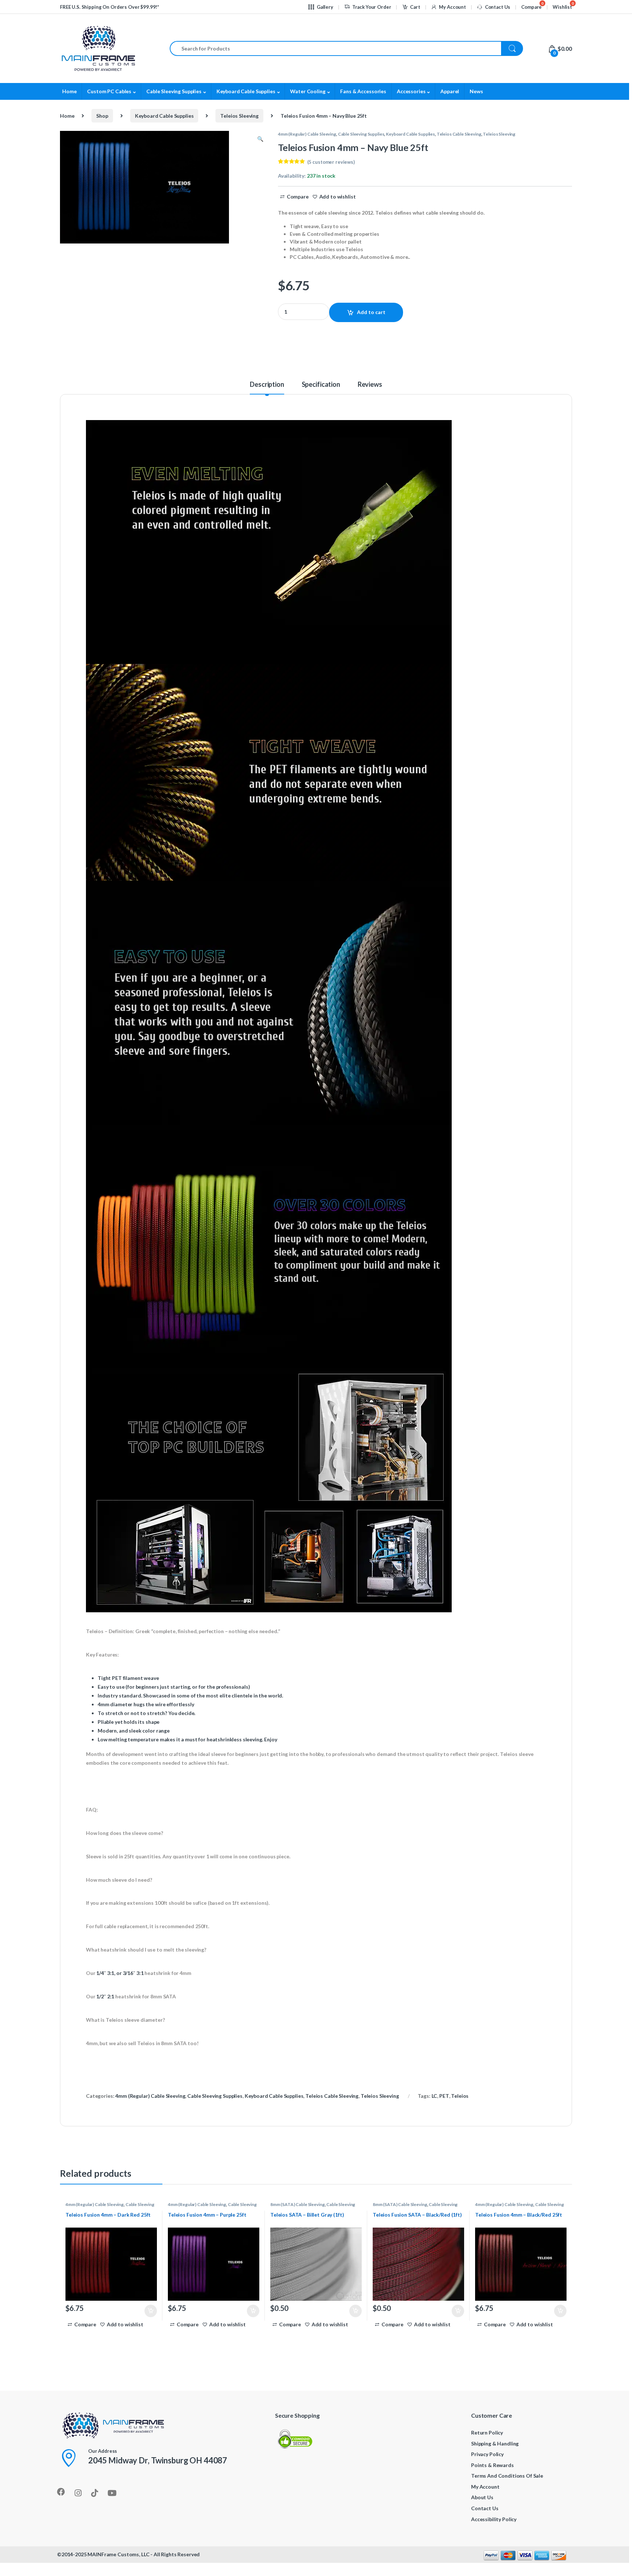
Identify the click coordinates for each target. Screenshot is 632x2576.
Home (69, 91)
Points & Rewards (492, 2465)
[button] (260, 139)
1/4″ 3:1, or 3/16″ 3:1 (120, 1973)
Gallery (325, 7)
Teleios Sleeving (239, 116)
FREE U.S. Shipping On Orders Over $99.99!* (110, 7)
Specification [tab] (321, 385)
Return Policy (487, 2433)
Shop (102, 116)
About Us (482, 2497)
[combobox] (336, 48)
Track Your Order (372, 7)
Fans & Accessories (363, 91)
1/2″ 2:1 (105, 1996)
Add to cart (371, 312)
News (476, 91)
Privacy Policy (487, 2454)
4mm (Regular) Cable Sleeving (307, 134)
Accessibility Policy (494, 2519)
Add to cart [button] (151, 2311)
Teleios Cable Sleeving (459, 134)
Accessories (411, 91)
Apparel (450, 91)
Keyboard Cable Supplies (246, 91)
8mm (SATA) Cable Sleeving (298, 2204)
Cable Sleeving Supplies (174, 91)
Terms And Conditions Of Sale (507, 2476)
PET (444, 2096)
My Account (452, 7)
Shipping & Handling (495, 2443)
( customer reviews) (331, 162)
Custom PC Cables (109, 91)
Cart (415, 7)
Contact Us (498, 7)
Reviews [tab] (370, 385)
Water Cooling (308, 91)
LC (434, 2096)
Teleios (460, 2096)
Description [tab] (267, 385)
